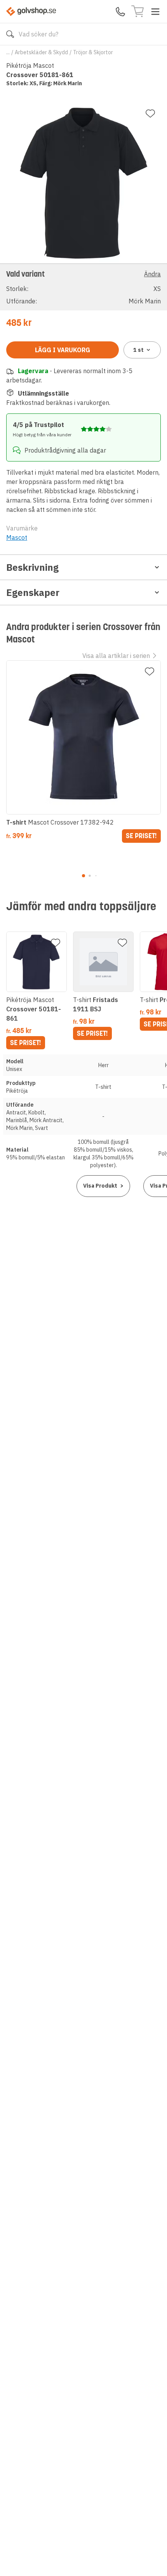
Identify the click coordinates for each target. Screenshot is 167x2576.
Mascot (17, 537)
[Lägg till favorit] (150, 114)
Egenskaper (33, 592)
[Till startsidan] (31, 11)
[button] (83, 287)
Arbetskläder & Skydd (41, 52)
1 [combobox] (138, 350)
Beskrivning (32, 567)
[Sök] (10, 34)
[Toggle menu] (155, 12)
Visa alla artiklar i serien (116, 656)
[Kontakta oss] (120, 12)
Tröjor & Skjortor (93, 52)
